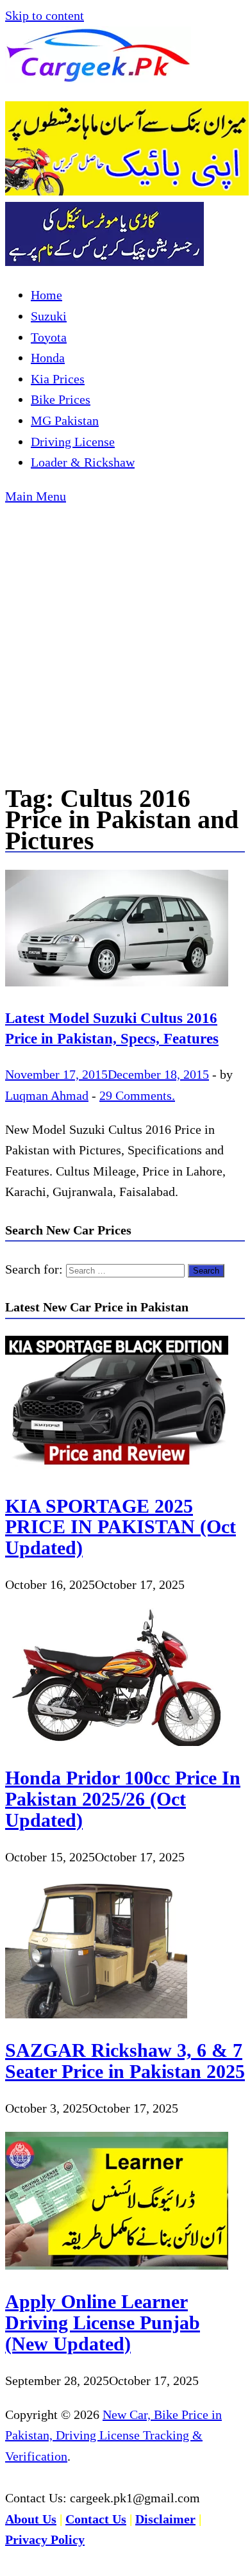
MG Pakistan (65, 420)
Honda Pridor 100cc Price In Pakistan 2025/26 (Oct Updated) (123, 1799)
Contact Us (96, 2519)
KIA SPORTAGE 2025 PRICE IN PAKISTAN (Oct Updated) (121, 1527)
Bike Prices (61, 399)
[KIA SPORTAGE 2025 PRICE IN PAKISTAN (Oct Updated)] (117, 1469)
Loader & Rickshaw (83, 462)
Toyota (49, 337)
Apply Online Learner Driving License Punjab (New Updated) (103, 2322)
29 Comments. (137, 1095)
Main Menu (36, 496)
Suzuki (49, 316)
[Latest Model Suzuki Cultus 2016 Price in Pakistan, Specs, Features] (125, 931)
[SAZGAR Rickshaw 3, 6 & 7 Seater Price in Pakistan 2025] (96, 2014)
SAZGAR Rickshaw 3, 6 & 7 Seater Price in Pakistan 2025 (125, 2061)
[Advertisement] (125, 638)
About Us (31, 2519)
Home (46, 295)
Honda (48, 358)
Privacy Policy (45, 2539)
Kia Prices (58, 379)
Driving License (73, 442)
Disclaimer (165, 2519)
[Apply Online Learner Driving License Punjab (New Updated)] (117, 2265)
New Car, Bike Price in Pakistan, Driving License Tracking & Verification (113, 2435)
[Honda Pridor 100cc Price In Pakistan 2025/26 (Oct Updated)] (117, 1741)
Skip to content (45, 15)
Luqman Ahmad (47, 1095)
